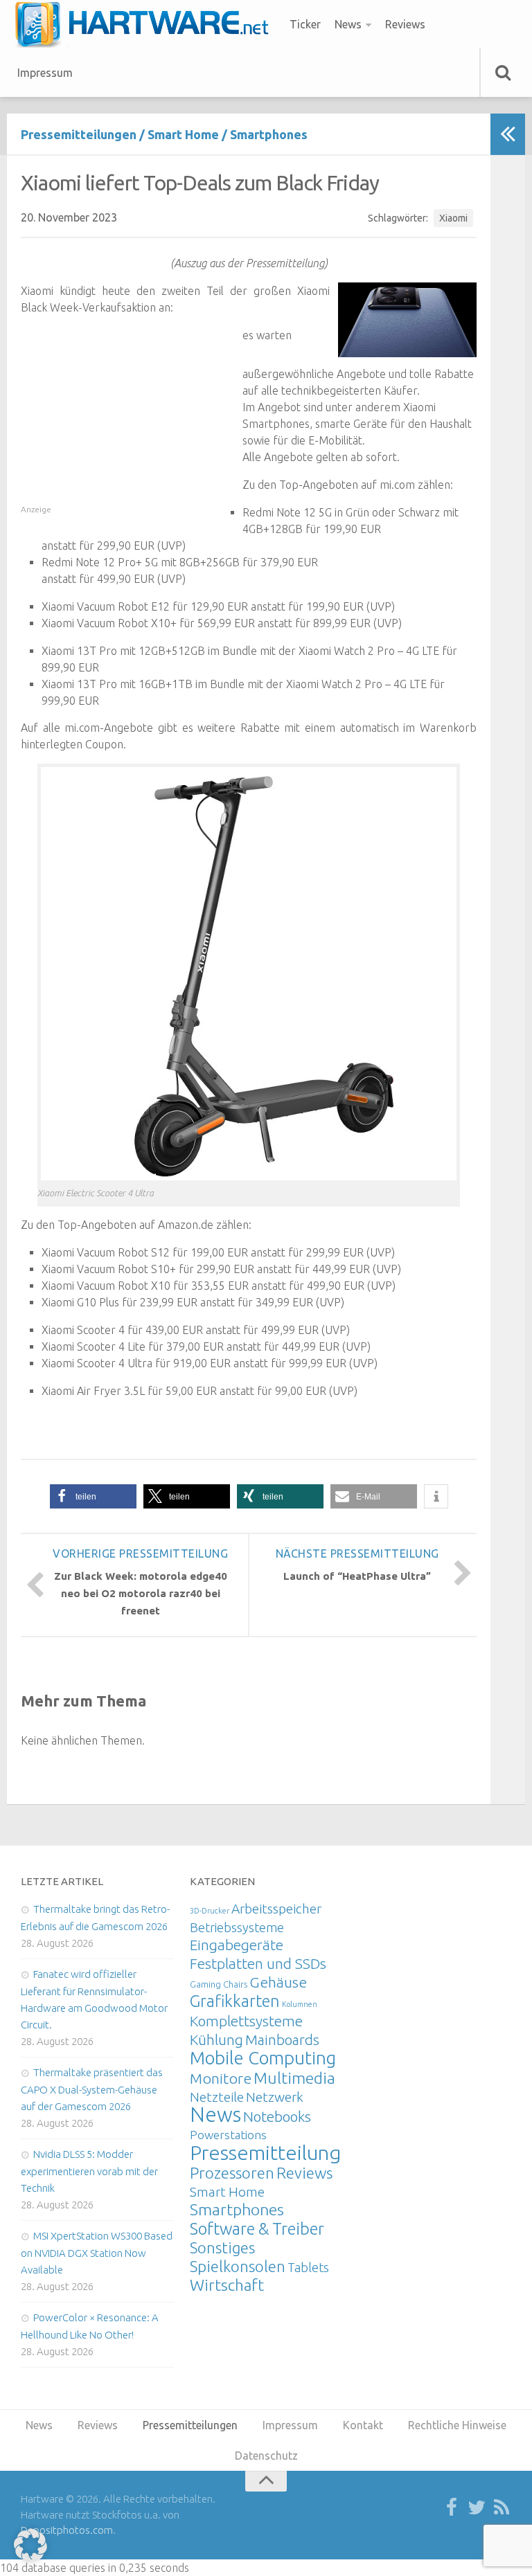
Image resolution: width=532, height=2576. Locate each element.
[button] (93, 1496)
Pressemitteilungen (79, 134)
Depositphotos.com (67, 2530)
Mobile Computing (263, 2058)
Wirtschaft (227, 2285)
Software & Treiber (257, 2228)
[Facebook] (452, 2508)
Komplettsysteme (246, 2021)
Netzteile (217, 2097)
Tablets (308, 2267)
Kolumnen (300, 2004)
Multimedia (294, 2078)
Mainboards (282, 2040)
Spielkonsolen (238, 2266)
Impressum (45, 73)
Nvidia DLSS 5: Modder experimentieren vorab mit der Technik (89, 2171)
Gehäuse (278, 1982)
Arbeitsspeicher (276, 1909)
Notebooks (277, 2116)
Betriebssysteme (237, 1927)
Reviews (405, 24)
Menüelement (147, 24)
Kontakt (363, 2425)
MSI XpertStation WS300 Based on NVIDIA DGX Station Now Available (97, 2253)
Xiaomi (453, 218)
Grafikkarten (235, 2001)
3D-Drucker (210, 1911)
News (348, 24)
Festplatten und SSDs (258, 1963)
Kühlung (216, 2039)
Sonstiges (222, 2248)
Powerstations (228, 2135)
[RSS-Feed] (502, 2508)
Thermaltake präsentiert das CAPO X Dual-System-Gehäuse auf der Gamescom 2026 (92, 2089)
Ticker (305, 24)
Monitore (221, 2078)
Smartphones (269, 134)
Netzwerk (275, 2097)
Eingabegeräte (237, 1945)
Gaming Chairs (219, 1984)
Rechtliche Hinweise (457, 2425)
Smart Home (183, 134)
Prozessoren (232, 2173)
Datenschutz (266, 2456)
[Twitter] (477, 2508)
